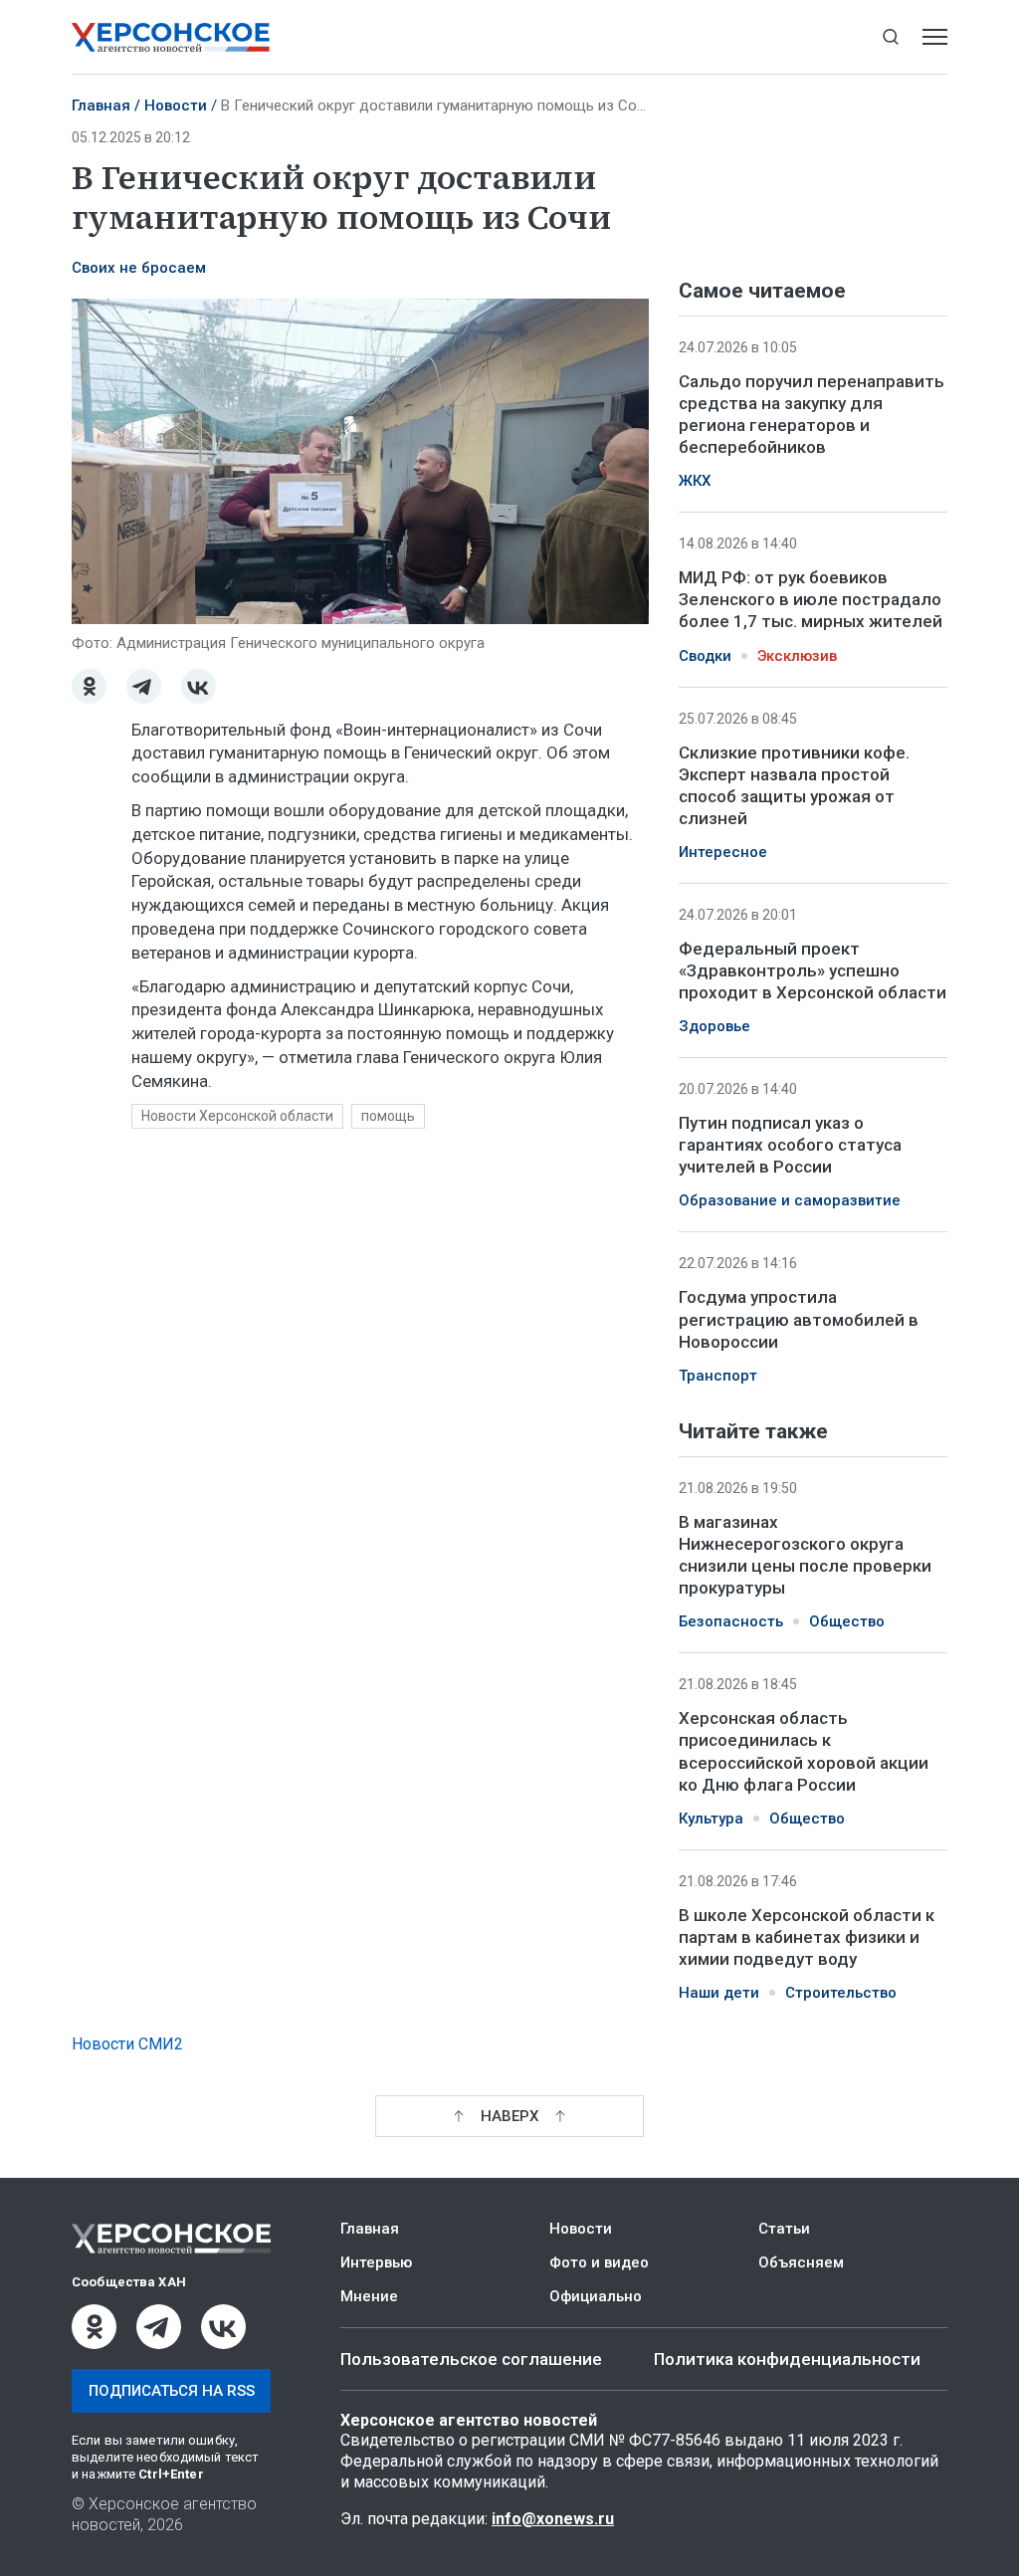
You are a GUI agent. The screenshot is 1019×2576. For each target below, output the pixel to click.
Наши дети (719, 1993)
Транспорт (718, 1376)
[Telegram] (144, 686)
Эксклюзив (797, 656)
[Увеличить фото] (360, 460)
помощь (388, 1116)
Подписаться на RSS (172, 2391)
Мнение (369, 2296)
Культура (711, 1819)
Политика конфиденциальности (787, 2359)
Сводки (705, 656)
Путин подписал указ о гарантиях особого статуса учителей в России (790, 1145)
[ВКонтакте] (199, 686)
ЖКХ (695, 481)
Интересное (723, 852)
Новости (176, 106)
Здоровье (714, 1026)
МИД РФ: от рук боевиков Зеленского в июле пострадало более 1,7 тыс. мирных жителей (811, 599)
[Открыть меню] (935, 37)
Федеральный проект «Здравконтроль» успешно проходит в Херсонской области (813, 970)
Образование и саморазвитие (790, 1200)
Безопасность (731, 1621)
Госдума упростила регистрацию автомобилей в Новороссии (799, 1319)
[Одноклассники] (89, 686)
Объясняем (801, 2262)
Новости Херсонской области (237, 1116)
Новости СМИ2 (127, 2044)
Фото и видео (599, 2262)
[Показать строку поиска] (890, 37)
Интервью (376, 2262)
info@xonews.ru (553, 2519)
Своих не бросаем (139, 268)
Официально (596, 2296)
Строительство (841, 1993)
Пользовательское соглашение (471, 2359)
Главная (101, 106)
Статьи (784, 2229)
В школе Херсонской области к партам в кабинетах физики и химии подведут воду (807, 1937)
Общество (847, 1621)
